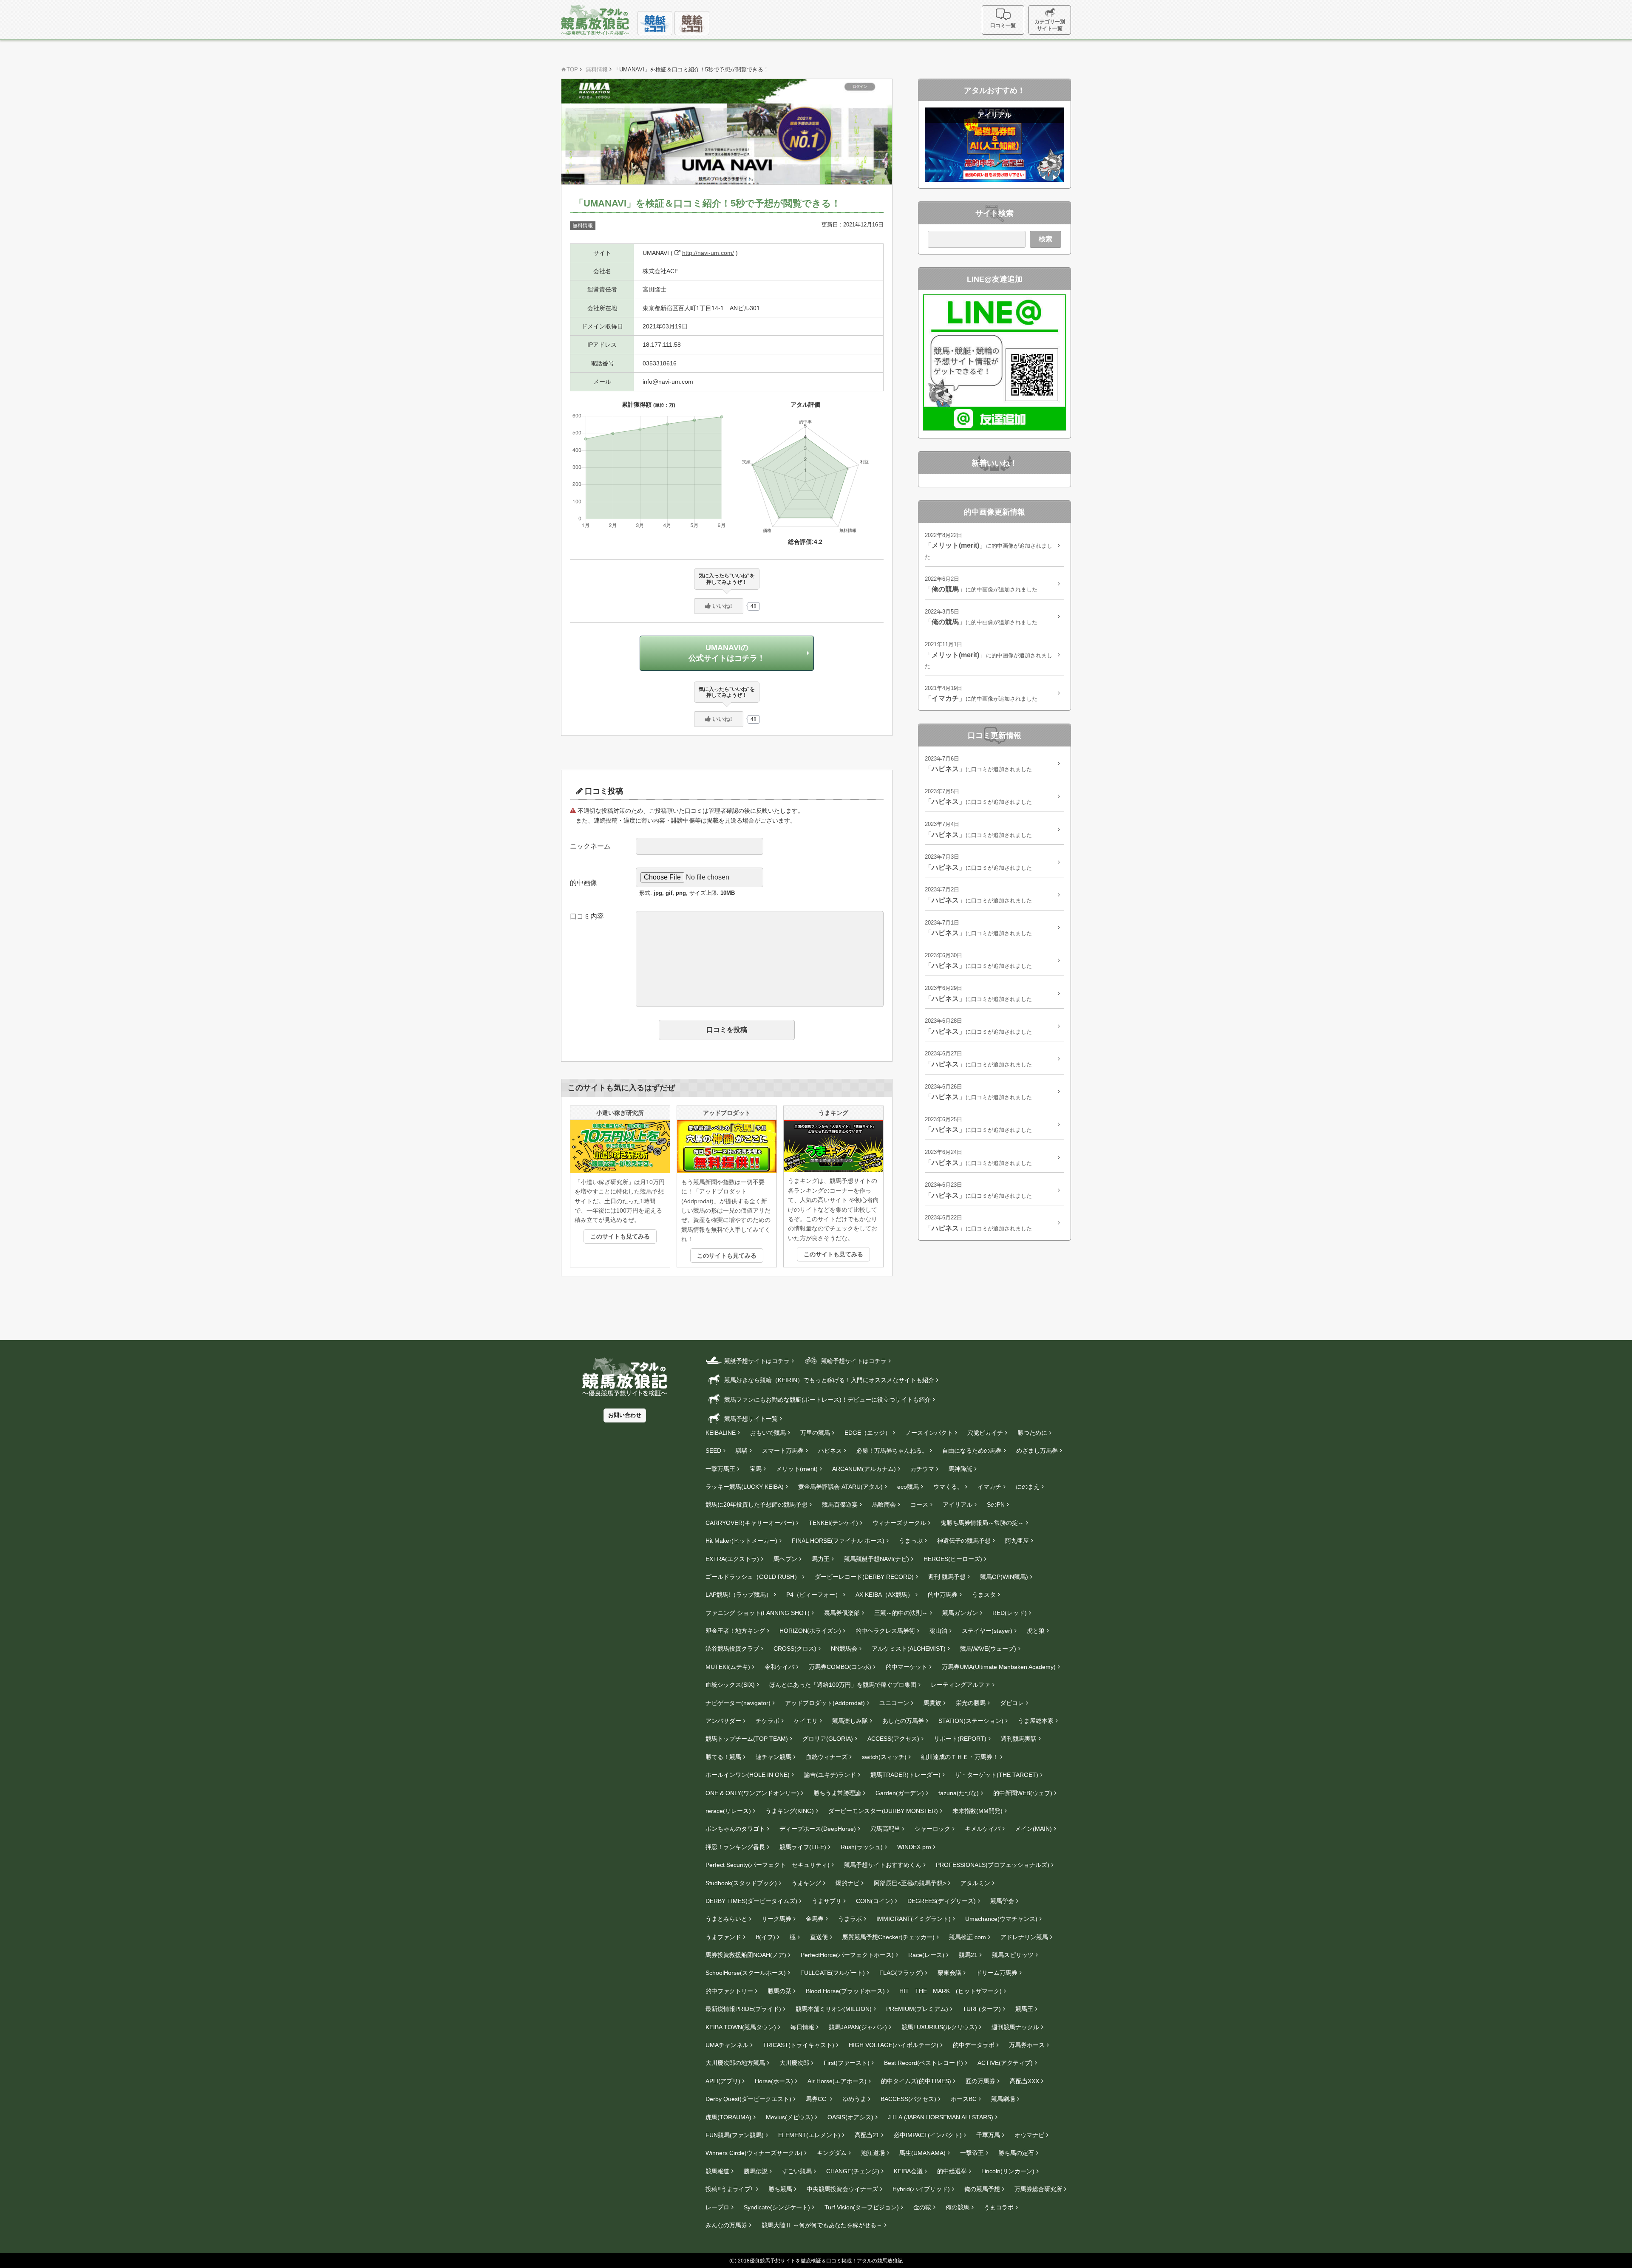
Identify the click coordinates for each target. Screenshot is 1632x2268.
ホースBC (964, 2099)
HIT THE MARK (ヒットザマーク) (951, 1991)
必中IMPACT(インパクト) (928, 2135)
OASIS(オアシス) (850, 2117)
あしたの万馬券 (903, 1721)
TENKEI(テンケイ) (833, 1523)
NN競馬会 (844, 1649)
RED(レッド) (1010, 1613)
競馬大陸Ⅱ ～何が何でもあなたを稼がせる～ (822, 2225)
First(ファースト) (847, 2063)
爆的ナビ (847, 1883)
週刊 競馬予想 (947, 1577)
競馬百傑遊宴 (840, 1504)
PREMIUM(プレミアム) (917, 2009)
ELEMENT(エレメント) (809, 2135)
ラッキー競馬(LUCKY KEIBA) (745, 1487)
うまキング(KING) (790, 1811)
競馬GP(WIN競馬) (1004, 1577)
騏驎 (742, 1451)
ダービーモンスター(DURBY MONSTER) (883, 1811)
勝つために (1032, 1433)
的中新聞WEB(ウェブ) (1023, 1793)
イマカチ (989, 1487)
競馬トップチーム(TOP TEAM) (747, 1739)
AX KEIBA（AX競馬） (884, 1595)
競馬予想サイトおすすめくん (883, 1865)
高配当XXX (1024, 2081)
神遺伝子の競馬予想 (964, 1541)
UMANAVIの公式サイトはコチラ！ (727, 653)
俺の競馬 (958, 2207)
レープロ (717, 2207)
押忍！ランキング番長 (735, 1847)
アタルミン (975, 1883)
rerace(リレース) (728, 1811)
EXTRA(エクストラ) (732, 1559)
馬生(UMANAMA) (922, 2153)
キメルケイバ (983, 1829)
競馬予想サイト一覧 (750, 1419)
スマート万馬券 (783, 1451)
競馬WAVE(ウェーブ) (988, 1649)
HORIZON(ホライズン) (810, 1631)
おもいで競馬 (768, 1433)
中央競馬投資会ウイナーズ (842, 2189)
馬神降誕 (960, 1469)
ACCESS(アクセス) (893, 1739)
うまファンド (723, 1937)
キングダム (832, 2153)
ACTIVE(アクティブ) (1005, 2063)
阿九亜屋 (1017, 1541)
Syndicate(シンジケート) (777, 2207)
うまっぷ (911, 1541)
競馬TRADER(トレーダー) (905, 1775)
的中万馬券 (943, 1595)
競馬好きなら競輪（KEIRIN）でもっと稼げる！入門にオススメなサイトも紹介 (828, 1380)
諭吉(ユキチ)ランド (830, 1775)
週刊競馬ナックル (1015, 2027)
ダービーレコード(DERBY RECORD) (864, 1577)
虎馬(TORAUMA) (728, 2117)
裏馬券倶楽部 (842, 1613)
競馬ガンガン (960, 1613)
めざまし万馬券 (1037, 1451)
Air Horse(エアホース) (837, 2081)
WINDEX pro (914, 1847)
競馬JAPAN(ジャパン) (858, 2027)
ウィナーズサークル (899, 1523)
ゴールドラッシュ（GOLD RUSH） (753, 1577)
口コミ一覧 (1003, 25)
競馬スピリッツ (1013, 1955)
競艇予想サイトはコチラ (756, 1361)
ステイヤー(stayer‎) (987, 1631)
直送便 (819, 1937)
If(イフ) (765, 1937)
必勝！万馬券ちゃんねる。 (892, 1451)
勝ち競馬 (780, 2189)
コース (919, 1504)
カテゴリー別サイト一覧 (1050, 25)
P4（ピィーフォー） (814, 1595)
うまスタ (984, 1595)
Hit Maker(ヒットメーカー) (741, 1541)
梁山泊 (938, 1631)
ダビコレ (1012, 1703)
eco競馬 (908, 1487)
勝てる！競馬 (723, 1757)
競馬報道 (717, 2171)
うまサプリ (827, 1901)
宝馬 (756, 1469)
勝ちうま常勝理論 (837, 1793)
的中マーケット (907, 1667)
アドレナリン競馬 (1024, 1937)
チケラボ (768, 1721)
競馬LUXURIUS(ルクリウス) (939, 2027)
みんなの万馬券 (726, 2225)
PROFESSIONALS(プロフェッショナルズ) (993, 1865)
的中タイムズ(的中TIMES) (916, 2081)
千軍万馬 (988, 2135)
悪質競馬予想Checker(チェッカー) (888, 1937)
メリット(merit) (797, 1469)
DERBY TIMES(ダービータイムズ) (751, 1901)
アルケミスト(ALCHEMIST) (909, 1649)
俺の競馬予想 (982, 2189)
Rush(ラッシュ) (862, 1847)
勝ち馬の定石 (1016, 2153)
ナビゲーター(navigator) (738, 1703)
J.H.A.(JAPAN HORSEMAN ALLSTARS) (941, 2117)
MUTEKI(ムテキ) (728, 1667)
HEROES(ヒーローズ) (953, 1559)
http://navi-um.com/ (708, 253)
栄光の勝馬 (971, 1703)
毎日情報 (802, 2027)
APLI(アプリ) (723, 2081)
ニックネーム (590, 846)
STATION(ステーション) (971, 1721)
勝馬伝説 (756, 2171)
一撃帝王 (972, 2153)
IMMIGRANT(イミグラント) (914, 1919)
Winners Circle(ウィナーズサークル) (754, 2153)
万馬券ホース (1027, 2045)
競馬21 (968, 1955)
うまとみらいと (726, 1919)
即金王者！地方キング (735, 1631)
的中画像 (584, 883)
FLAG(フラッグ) (901, 1973)
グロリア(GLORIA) (828, 1739)
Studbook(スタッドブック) (741, 1883)
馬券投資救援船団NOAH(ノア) (746, 1955)
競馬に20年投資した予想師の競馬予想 (756, 1504)
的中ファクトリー (729, 1991)
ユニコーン (894, 1703)
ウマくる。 (948, 1487)
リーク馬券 (776, 1919)
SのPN (996, 1504)
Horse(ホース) (774, 2081)
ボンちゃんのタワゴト (735, 1829)
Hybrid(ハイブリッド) (921, 2189)
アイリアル (958, 1504)
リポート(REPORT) (960, 1739)
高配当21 (867, 2135)
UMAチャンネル (727, 2045)
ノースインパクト (929, 1433)
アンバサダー (723, 1721)
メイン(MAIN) (1033, 1829)
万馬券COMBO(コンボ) (840, 1667)
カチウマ (922, 1469)
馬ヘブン (785, 1559)
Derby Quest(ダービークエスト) (748, 2099)
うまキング (806, 1883)
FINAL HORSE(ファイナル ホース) (838, 1541)
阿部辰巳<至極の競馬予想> (910, 1883)
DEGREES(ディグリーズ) (942, 1901)
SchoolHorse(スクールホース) (746, 1973)
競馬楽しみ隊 (850, 1721)
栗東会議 (949, 1973)
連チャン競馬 (773, 1757)
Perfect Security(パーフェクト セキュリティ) (768, 1865)
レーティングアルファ (960, 1685)
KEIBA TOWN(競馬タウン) (741, 2027)
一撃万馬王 (720, 1469)
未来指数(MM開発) (977, 1811)
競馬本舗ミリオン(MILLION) (834, 2009)
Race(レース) (926, 1955)
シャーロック (932, 1829)
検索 (1045, 239)
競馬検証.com (968, 1937)
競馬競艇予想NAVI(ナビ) (877, 1559)
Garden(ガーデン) (900, 1793)
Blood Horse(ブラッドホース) (845, 1991)
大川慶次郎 (794, 2063)
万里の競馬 (815, 1433)
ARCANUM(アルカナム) (864, 1469)
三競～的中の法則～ (901, 1613)
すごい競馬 (797, 2171)
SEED (713, 1451)
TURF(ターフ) (982, 2009)
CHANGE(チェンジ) (853, 2171)
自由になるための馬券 (972, 1451)
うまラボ (850, 1919)
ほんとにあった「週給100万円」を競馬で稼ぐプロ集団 (843, 1685)
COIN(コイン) (874, 1901)
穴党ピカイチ (985, 1433)
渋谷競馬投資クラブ (732, 1649)
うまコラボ (999, 2207)
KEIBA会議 (908, 2171)
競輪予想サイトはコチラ (853, 1361)
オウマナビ (1029, 2135)
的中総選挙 (952, 2171)
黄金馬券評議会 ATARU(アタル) (840, 1487)
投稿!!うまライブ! (730, 2189)
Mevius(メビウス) (789, 2117)
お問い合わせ (625, 1415)
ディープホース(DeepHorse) (818, 1829)
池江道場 (873, 2153)
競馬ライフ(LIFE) (803, 1847)
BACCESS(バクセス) (908, 2099)
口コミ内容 (587, 916)
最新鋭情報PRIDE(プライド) (743, 2009)
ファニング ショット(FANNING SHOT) (758, 1613)
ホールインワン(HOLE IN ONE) (748, 1775)
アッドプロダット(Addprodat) (825, 1703)
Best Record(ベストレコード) (924, 2063)
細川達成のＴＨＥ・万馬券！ (960, 1757)
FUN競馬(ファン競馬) (735, 2135)
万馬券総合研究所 (1038, 2189)
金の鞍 (922, 2207)
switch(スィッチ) (884, 1757)
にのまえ (1028, 1487)
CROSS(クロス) (795, 1649)
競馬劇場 (1003, 2099)
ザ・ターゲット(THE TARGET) (997, 1775)
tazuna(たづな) (959, 1793)
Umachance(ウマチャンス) (1001, 1919)
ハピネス (830, 1451)
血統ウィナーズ (827, 1757)
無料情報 (583, 226)
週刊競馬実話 (1019, 1739)
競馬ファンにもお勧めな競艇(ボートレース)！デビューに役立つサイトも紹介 (827, 1400)
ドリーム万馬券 (997, 1973)
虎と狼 (1036, 1631)
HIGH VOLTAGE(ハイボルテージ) (894, 2045)
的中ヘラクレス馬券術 (885, 1631)
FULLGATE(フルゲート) (833, 1973)
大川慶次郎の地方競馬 (735, 2063)
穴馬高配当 (885, 1829)
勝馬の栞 (779, 1991)
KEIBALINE (721, 1433)
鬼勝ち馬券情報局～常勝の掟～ (982, 1523)
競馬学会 (1002, 1901)
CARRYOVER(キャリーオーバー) (750, 1523)
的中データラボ (974, 2045)
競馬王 (1024, 2009)
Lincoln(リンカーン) (1008, 2171)
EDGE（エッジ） (868, 1433)
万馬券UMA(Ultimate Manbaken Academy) (999, 1667)
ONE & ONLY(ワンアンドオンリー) (752, 1793)
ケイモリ (806, 1721)
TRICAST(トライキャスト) (799, 2045)
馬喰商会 (884, 1504)
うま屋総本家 (1036, 1721)
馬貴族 (932, 1703)
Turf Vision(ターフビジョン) (862, 2207)
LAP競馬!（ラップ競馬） (739, 1595)
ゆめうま (854, 2099)
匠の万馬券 (980, 2081)
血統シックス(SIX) (730, 1685)
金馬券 (815, 1919)
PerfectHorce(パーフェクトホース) (847, 1955)
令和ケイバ (779, 1667)
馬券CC (817, 2099)
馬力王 (821, 1559)
